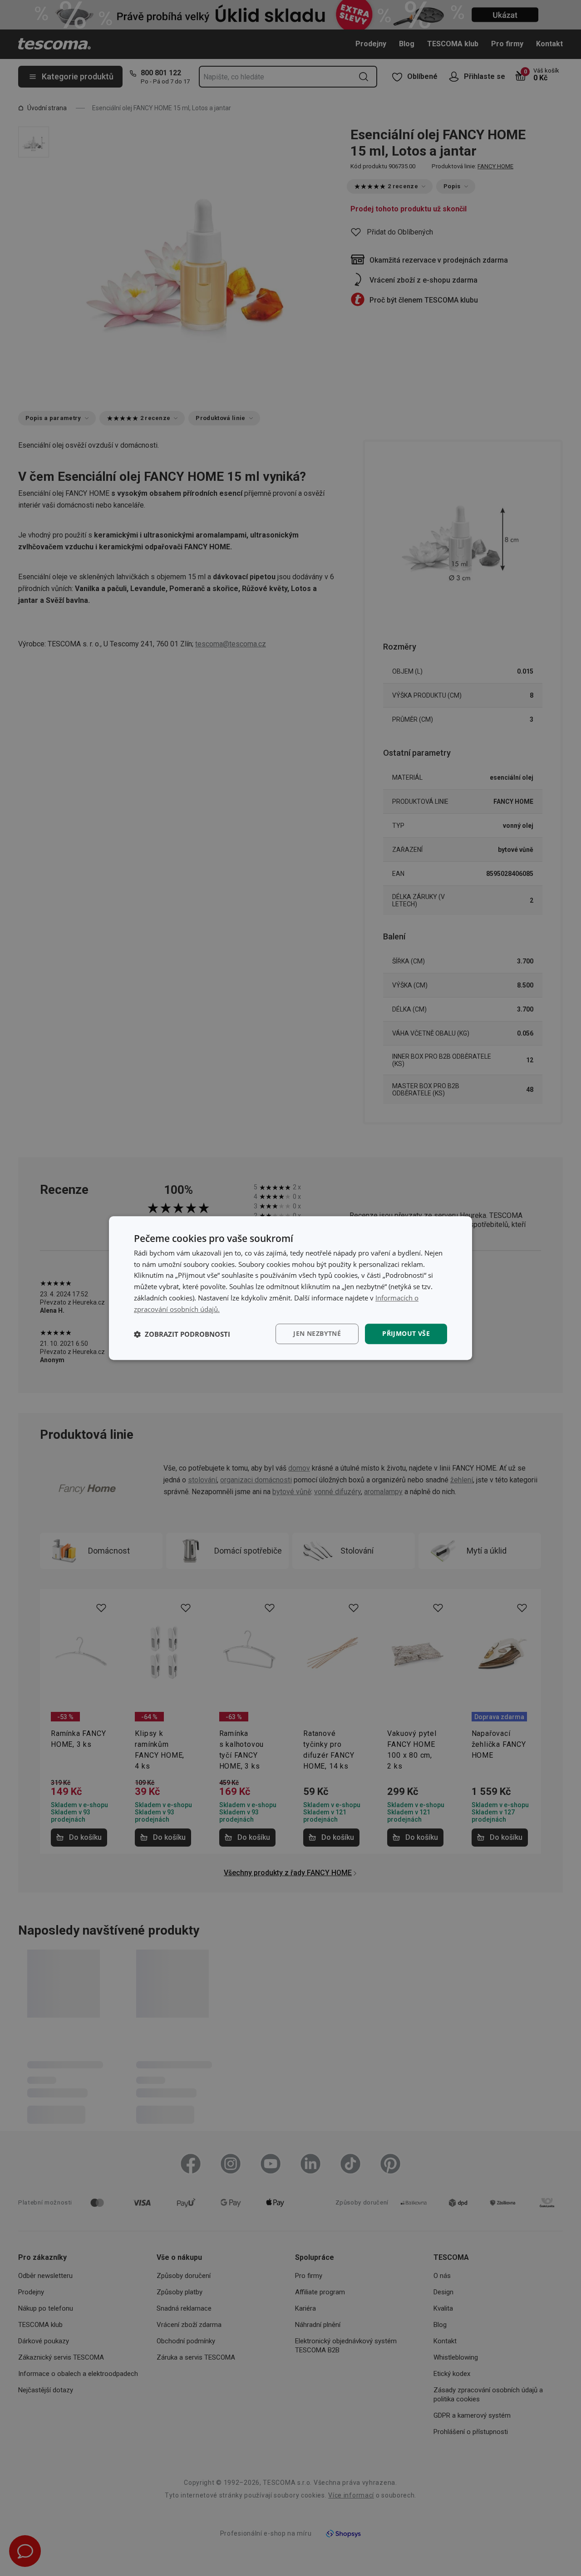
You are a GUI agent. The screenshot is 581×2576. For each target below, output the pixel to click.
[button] (182, 1334)
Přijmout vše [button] (406, 1334)
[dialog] (290, 1288)
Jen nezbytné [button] (317, 1334)
